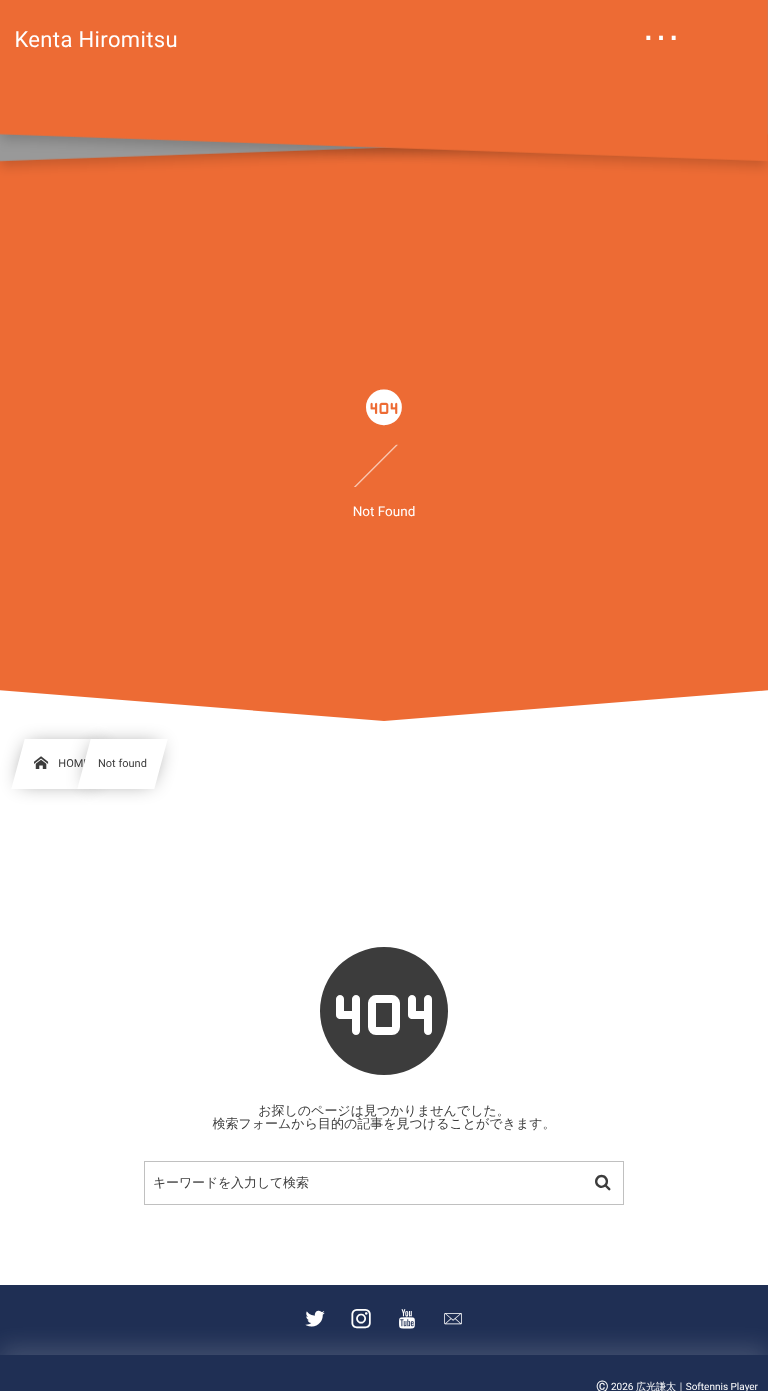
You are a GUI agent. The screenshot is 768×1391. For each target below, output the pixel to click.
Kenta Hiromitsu (96, 41)
